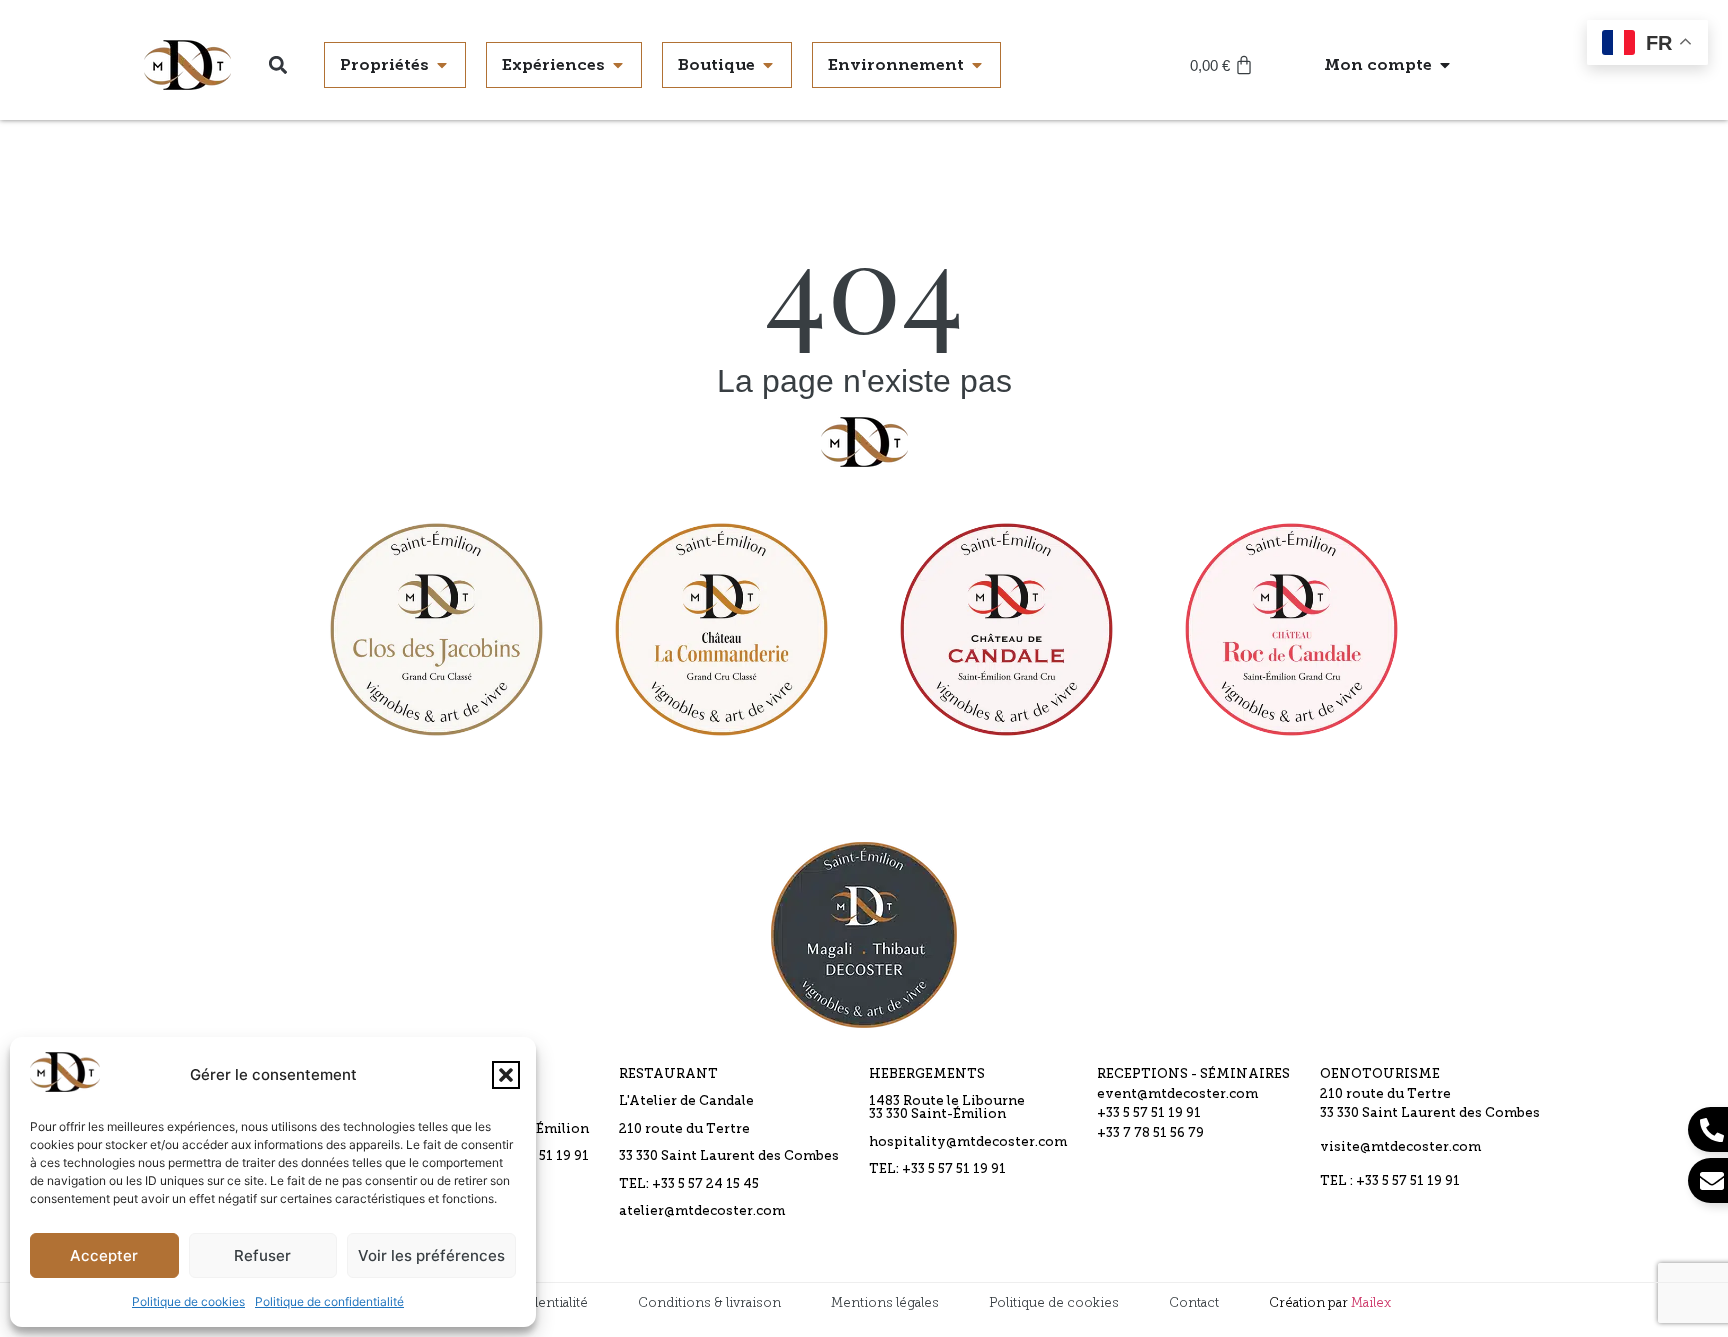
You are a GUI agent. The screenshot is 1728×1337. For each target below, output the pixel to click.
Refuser (262, 1255)
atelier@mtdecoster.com (702, 1211)
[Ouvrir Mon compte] (1445, 65)
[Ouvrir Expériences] (618, 65)
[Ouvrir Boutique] (768, 65)
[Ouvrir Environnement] (977, 65)
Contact (1194, 1302)
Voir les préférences (431, 1255)
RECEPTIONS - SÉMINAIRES (1193, 1074)
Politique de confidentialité (329, 1301)
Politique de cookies (188, 1301)
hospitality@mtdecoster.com (968, 1142)
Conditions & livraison (709, 1302)
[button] (506, 1075)
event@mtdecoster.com (1177, 1094)
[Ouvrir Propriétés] (442, 65)
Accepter (104, 1255)
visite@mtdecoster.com (1400, 1147)
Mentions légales (885, 1302)
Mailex (1371, 1302)
